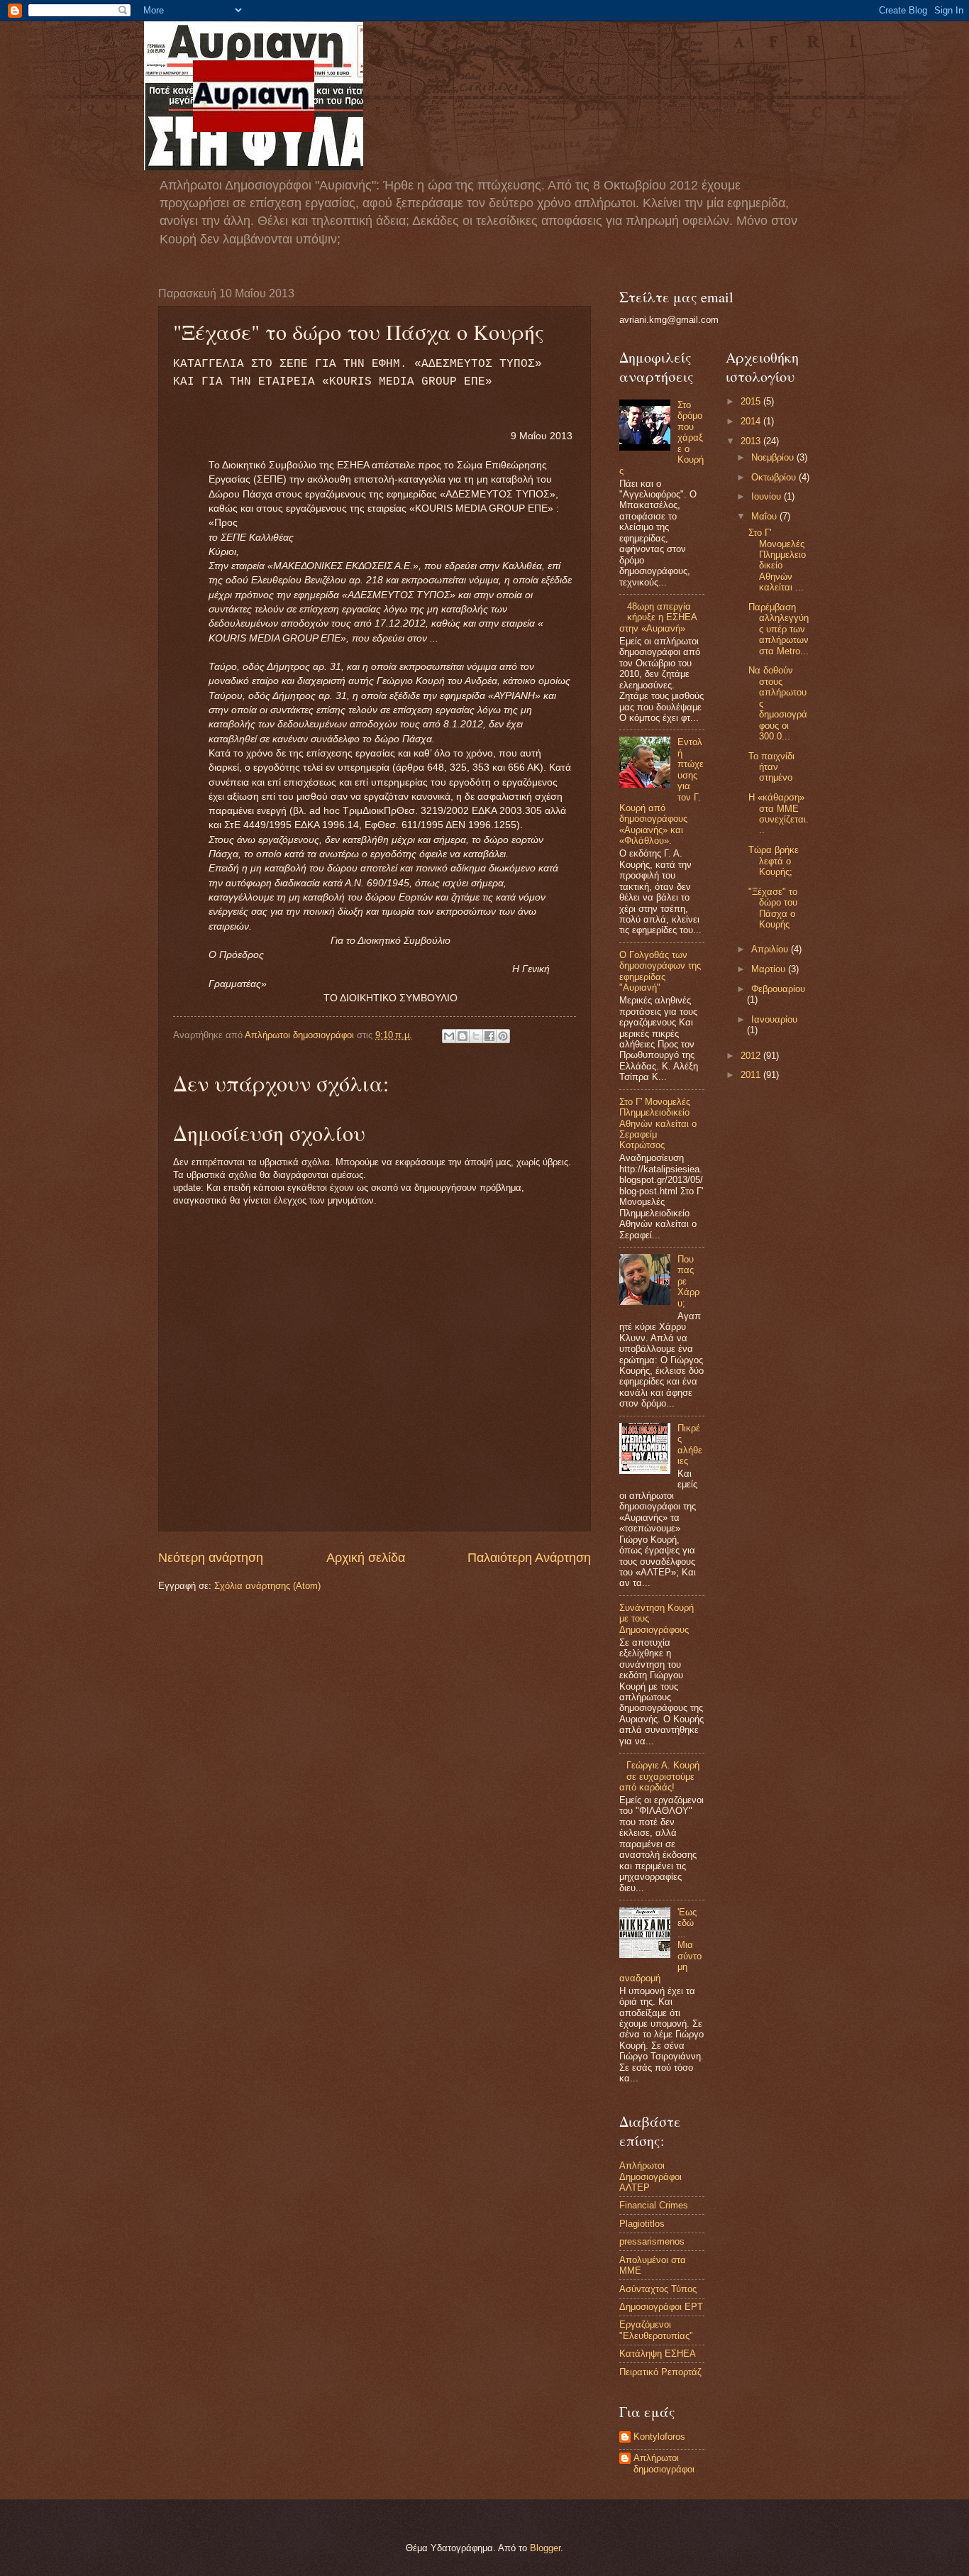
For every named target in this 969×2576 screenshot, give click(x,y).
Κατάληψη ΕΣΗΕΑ (658, 2354)
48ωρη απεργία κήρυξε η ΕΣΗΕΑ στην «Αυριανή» (658, 617)
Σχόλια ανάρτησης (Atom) (267, 1586)
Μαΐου (765, 516)
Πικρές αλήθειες (690, 1444)
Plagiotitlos (642, 2224)
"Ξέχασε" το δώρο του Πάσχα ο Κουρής (773, 908)
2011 (752, 1075)
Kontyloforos (659, 2437)
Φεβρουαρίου (778, 989)
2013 (752, 441)
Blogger (545, 2548)
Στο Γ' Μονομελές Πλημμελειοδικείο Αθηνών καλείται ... (777, 560)
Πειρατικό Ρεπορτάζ (660, 2372)
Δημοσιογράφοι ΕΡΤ (661, 2307)
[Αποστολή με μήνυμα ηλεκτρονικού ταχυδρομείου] (449, 1036)
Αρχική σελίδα (366, 1558)
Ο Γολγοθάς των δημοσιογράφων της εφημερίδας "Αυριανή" (660, 971)
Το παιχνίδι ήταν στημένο (771, 767)
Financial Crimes (654, 2205)
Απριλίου (771, 949)
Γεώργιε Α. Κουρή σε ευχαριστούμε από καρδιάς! (659, 1776)
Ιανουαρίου (774, 1019)
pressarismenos (652, 2241)
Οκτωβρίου (775, 477)
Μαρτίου (770, 969)
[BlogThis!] (463, 1036)
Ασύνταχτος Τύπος (658, 2289)
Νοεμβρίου (774, 457)
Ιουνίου (768, 496)
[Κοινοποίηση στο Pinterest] (503, 1036)
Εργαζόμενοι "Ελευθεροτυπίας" (656, 2330)
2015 (752, 401)
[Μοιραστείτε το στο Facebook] (489, 1036)
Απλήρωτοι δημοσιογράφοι (664, 2463)
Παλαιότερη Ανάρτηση (529, 1558)
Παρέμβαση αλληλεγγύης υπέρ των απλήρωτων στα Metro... (779, 629)
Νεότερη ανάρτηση (211, 1558)
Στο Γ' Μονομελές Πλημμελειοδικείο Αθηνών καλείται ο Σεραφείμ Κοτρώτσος (658, 1124)
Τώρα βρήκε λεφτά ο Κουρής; (774, 861)
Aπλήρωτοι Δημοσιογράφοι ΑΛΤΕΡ (650, 2176)
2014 (752, 421)
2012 (752, 1056)
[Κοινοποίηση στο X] (476, 1036)
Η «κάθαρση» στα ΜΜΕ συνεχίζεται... (779, 814)
